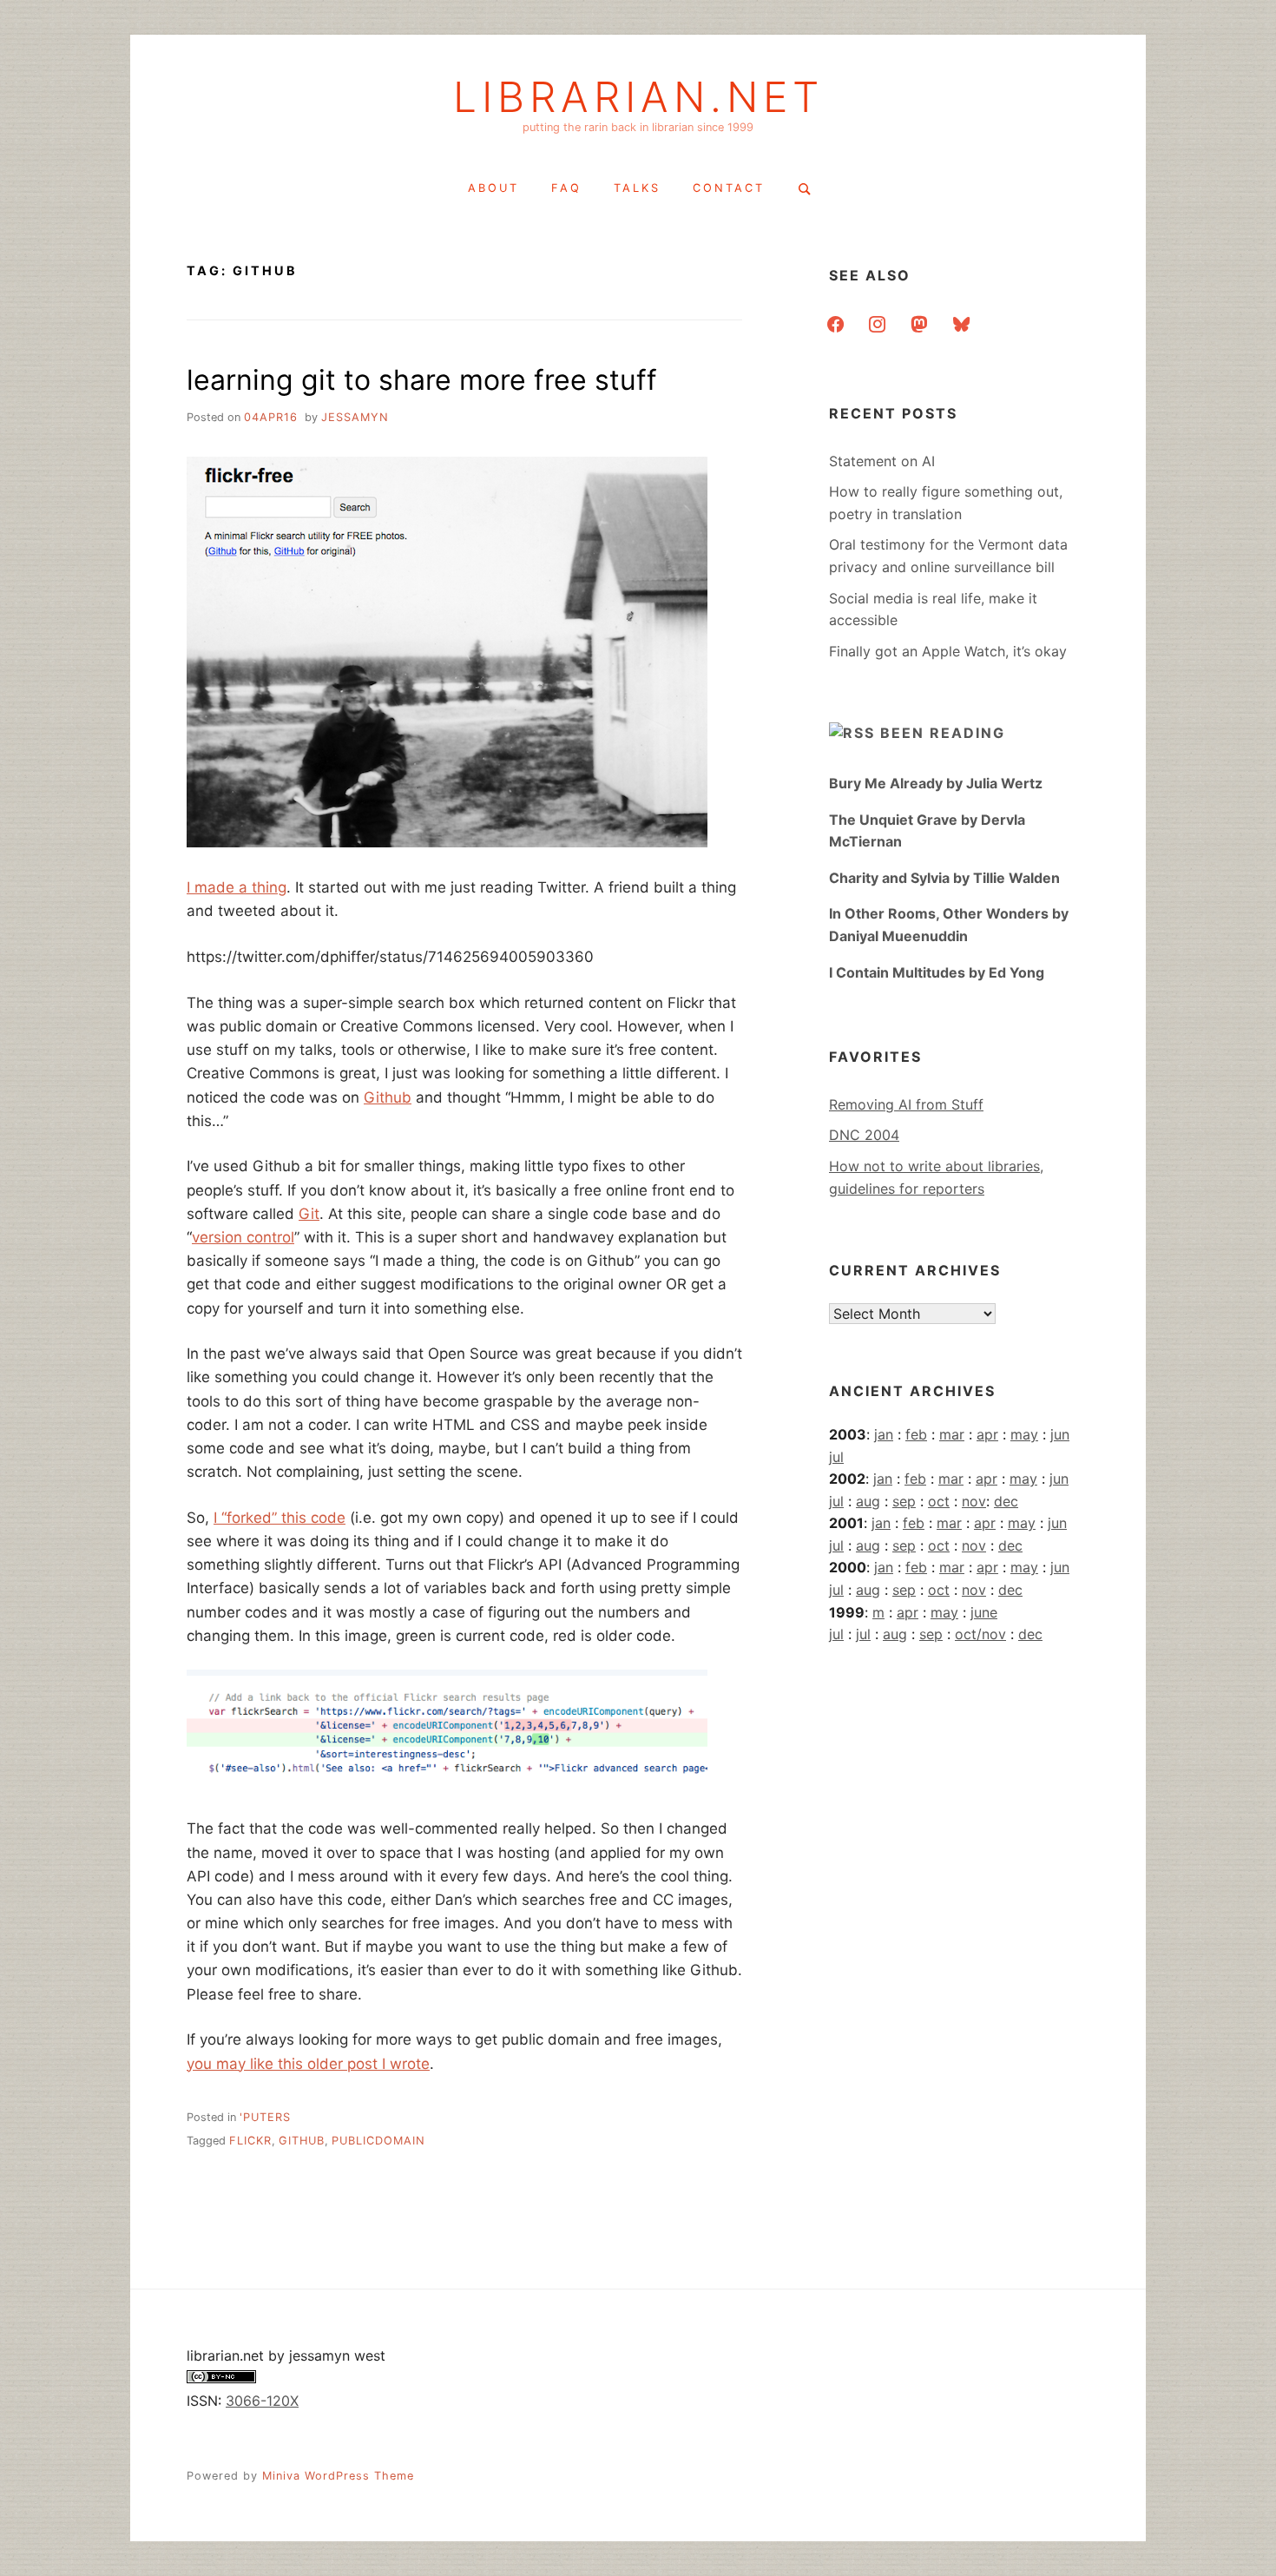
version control (243, 1237)
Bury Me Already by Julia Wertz (936, 783)
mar (952, 1434)
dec (1006, 1501)
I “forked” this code (280, 1518)
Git (309, 1214)
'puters (265, 2117)
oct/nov (980, 1634)
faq (566, 188)
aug (868, 1501)
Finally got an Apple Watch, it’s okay (948, 651)
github (302, 2141)
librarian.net (638, 97)
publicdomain (378, 2141)
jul (836, 1457)
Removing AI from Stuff (906, 1104)
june (984, 1612)
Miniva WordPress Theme (338, 2476)
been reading (943, 733)
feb (916, 1434)
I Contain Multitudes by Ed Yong (937, 972)
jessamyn (355, 417)
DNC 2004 (864, 1135)
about (493, 188)
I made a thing (237, 887)
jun (1060, 1434)
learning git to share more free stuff (422, 380)
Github (388, 1097)
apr (987, 1434)
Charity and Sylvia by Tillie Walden (944, 878)
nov (974, 1501)
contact (729, 188)
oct (939, 1501)
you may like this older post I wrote (308, 2064)
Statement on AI (882, 461)
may (1024, 1434)
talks (637, 188)
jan (884, 1434)
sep (904, 1501)
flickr (250, 2141)
